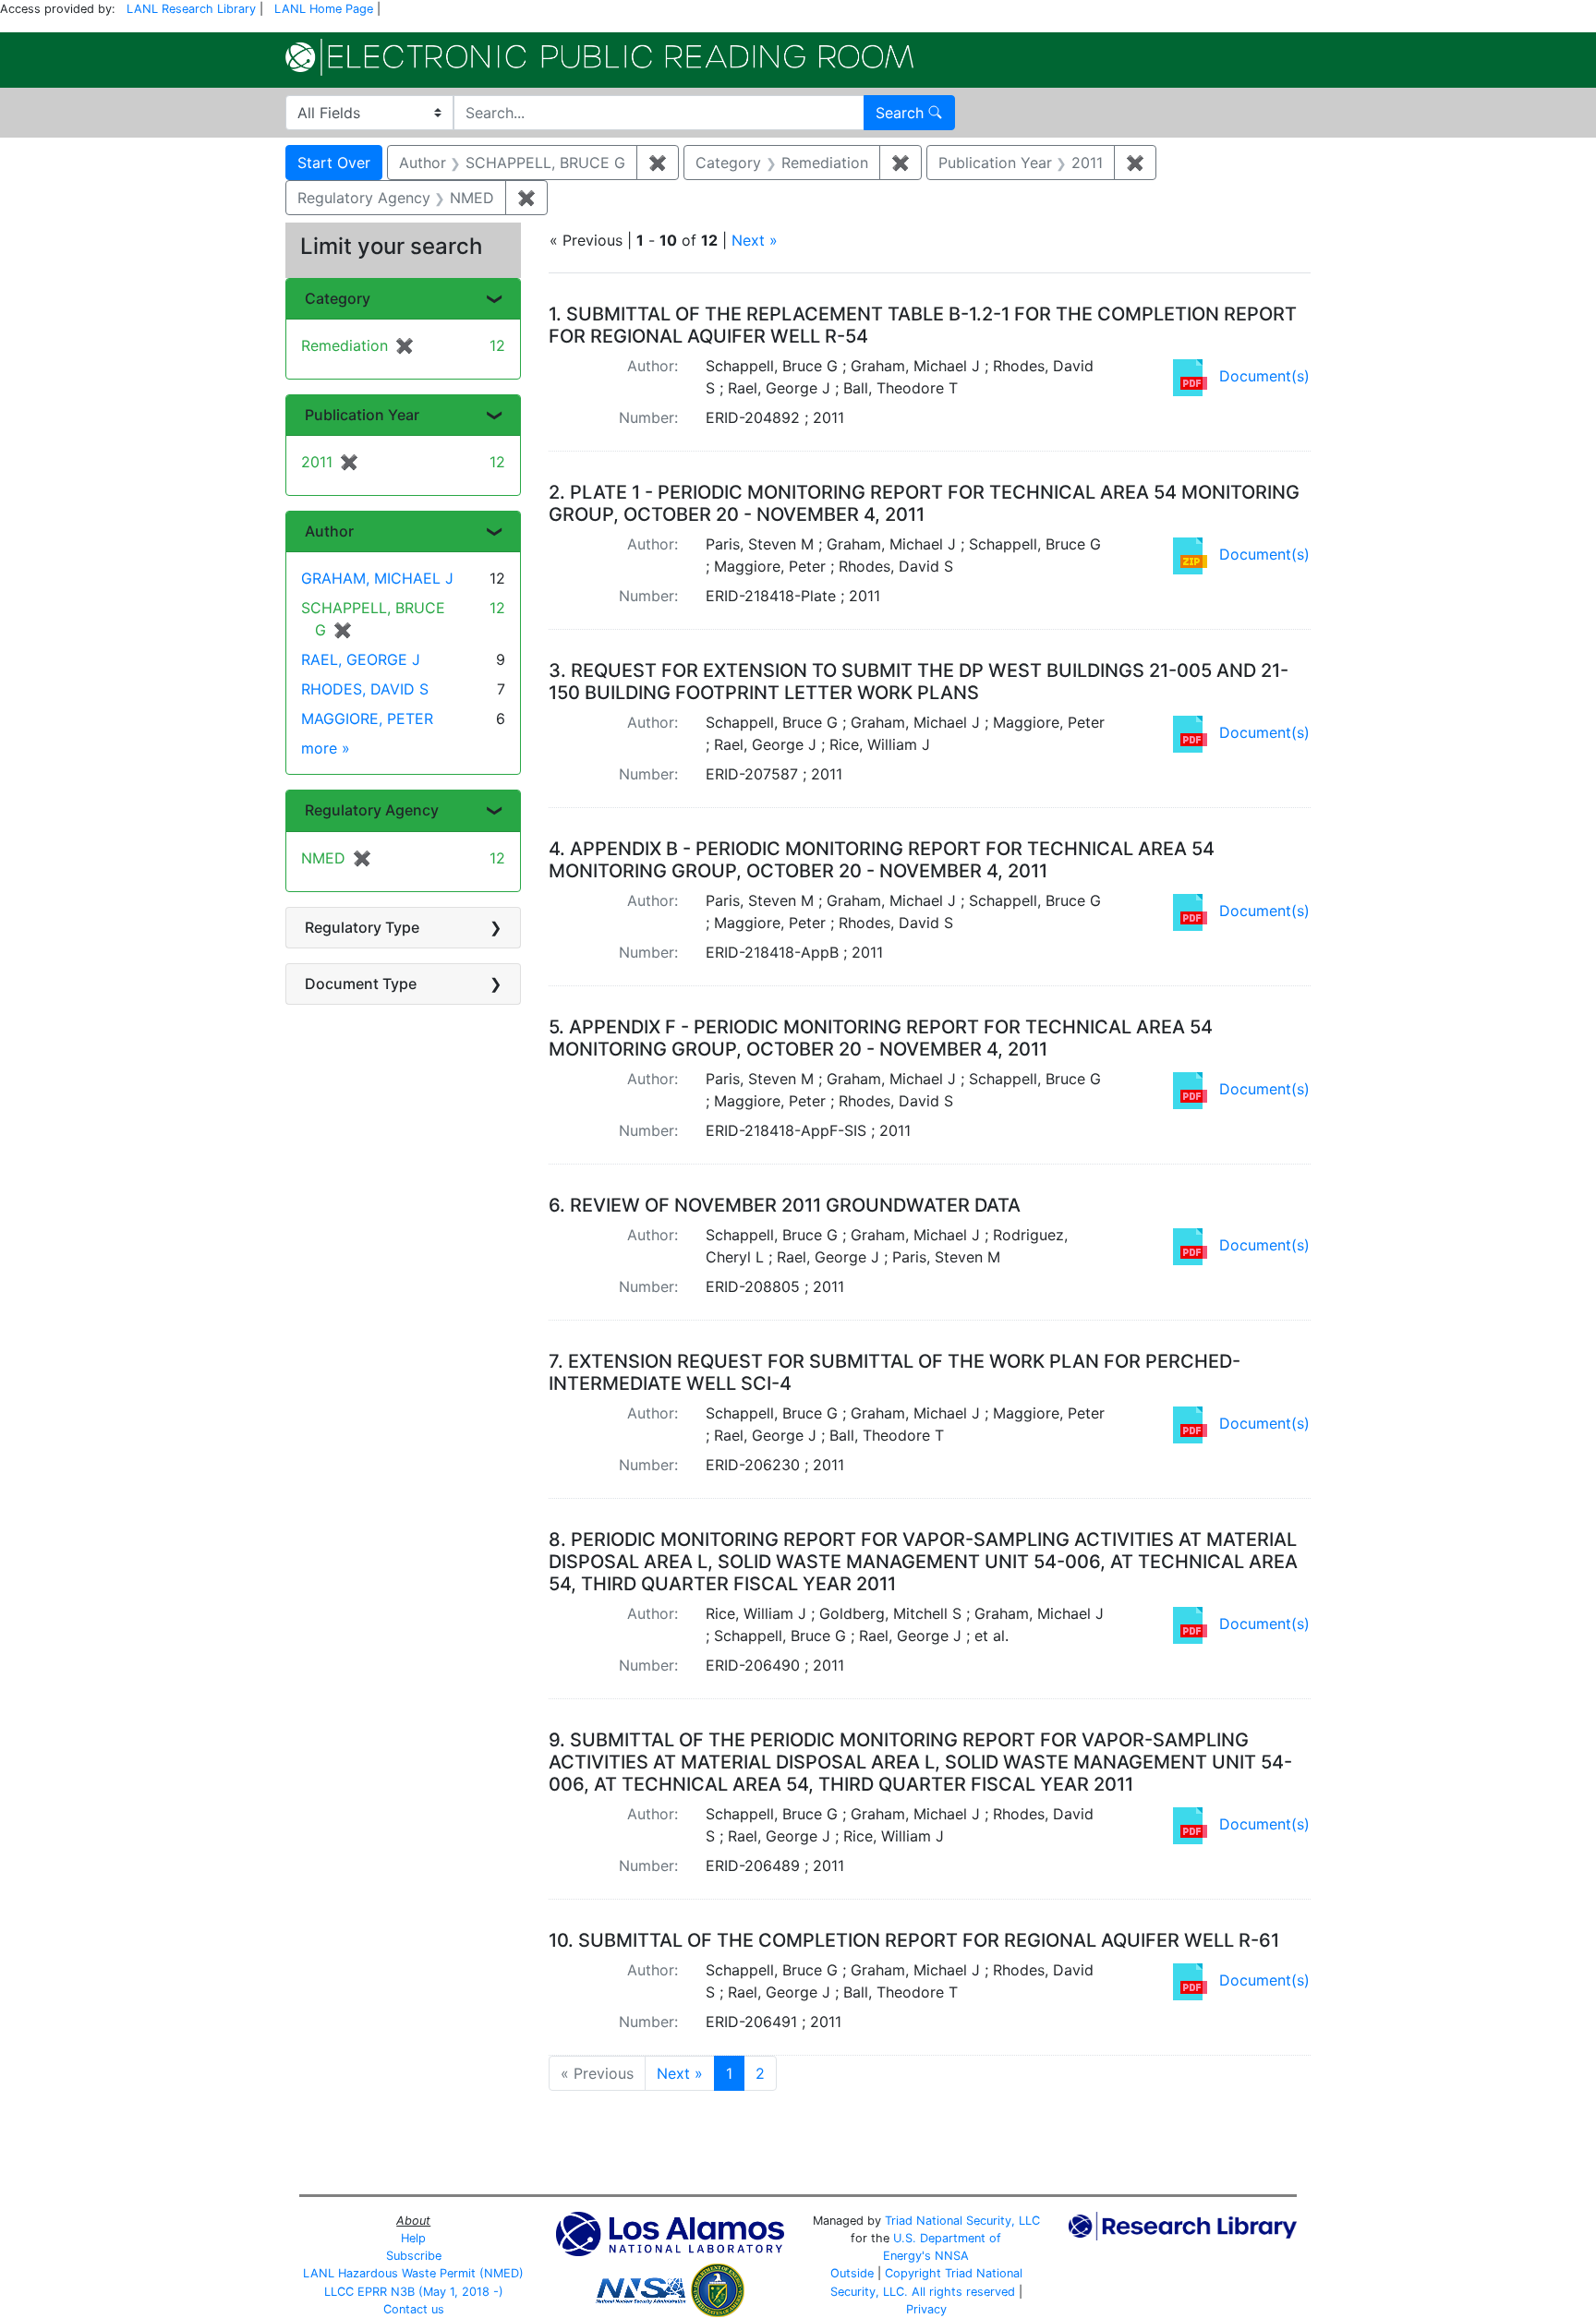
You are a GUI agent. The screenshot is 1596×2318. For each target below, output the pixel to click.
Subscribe (414, 2256)
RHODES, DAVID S (365, 689)
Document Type (361, 984)
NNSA (952, 2256)
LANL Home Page (324, 9)
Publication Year (362, 415)
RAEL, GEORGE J (361, 659)
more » (326, 748)
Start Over (334, 163)
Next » (755, 240)
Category (338, 298)
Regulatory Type (362, 927)
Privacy (926, 2309)
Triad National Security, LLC (962, 2221)
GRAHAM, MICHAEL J (377, 578)
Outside (852, 2273)
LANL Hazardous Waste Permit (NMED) (413, 2273)
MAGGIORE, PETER (367, 718)
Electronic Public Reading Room (599, 57)
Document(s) (1264, 376)
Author (329, 531)
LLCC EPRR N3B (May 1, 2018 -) (414, 2292)
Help (413, 2238)
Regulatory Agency (372, 810)
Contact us (414, 2309)
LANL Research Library (191, 9)
